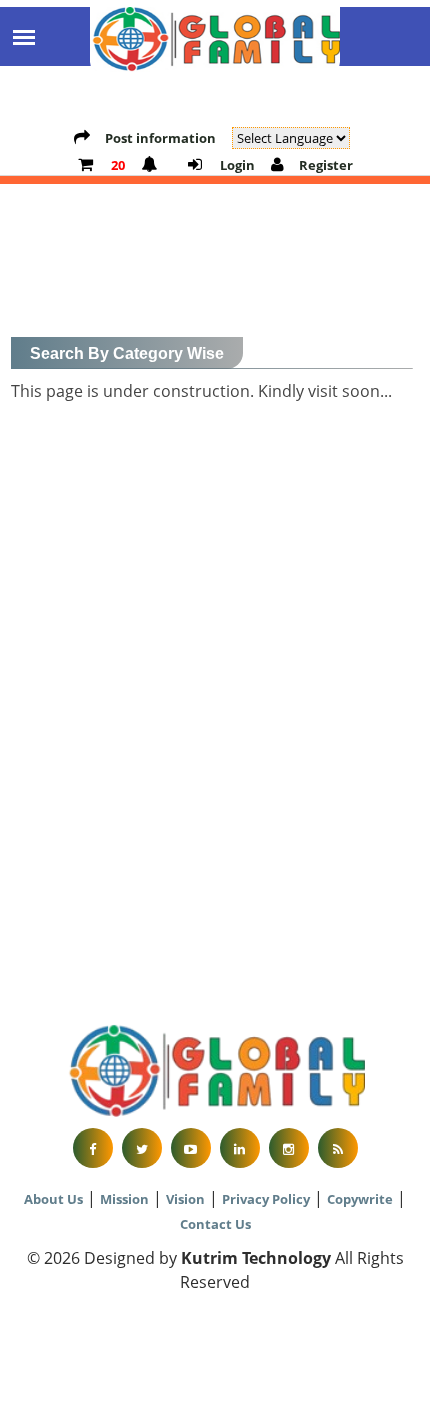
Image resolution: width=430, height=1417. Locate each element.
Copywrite (360, 1199)
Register (326, 165)
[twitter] (142, 1148)
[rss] (338, 1148)
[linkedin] (240, 1148)
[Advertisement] (215, 789)
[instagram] (289, 1148)
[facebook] (93, 1148)
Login (236, 165)
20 (116, 165)
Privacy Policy (266, 1199)
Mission (124, 1199)
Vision (185, 1199)
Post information (160, 138)
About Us (53, 1199)
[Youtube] (191, 1148)
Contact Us (215, 1224)
